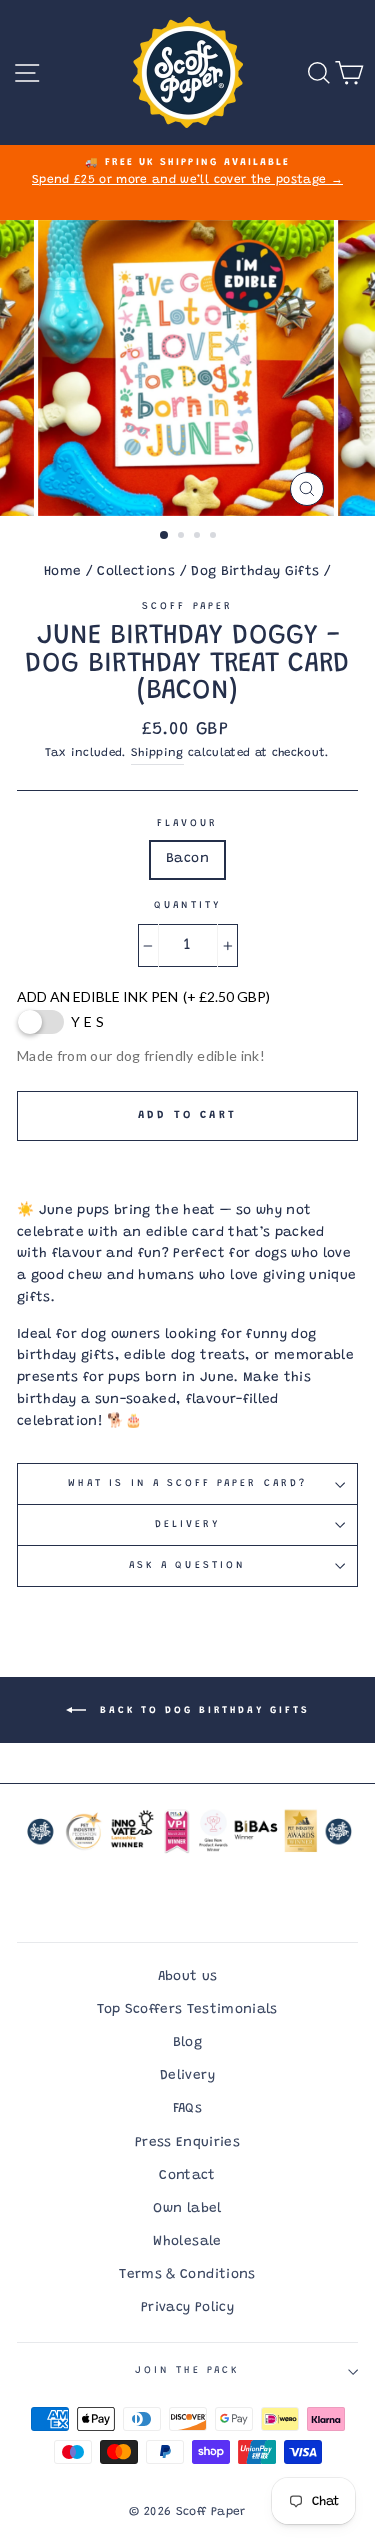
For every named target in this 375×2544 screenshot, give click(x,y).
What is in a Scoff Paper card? (187, 1484)
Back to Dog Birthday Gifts (202, 1711)
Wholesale (187, 2242)
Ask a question (187, 1566)
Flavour (187, 824)
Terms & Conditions (187, 2275)
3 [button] (199, 537)
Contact (187, 2176)
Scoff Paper (187, 607)
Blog (187, 2043)
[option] (187, 173)
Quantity (187, 906)
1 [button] (165, 536)
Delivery (187, 1525)
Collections (136, 572)
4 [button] (215, 537)
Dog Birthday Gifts (255, 572)
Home (62, 572)
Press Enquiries (187, 2143)
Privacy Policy (187, 2308)
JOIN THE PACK (188, 2371)
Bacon (187, 859)
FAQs (187, 2109)
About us (188, 1977)
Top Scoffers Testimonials (187, 2010)
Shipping (157, 753)
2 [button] (183, 537)
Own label (187, 2209)
